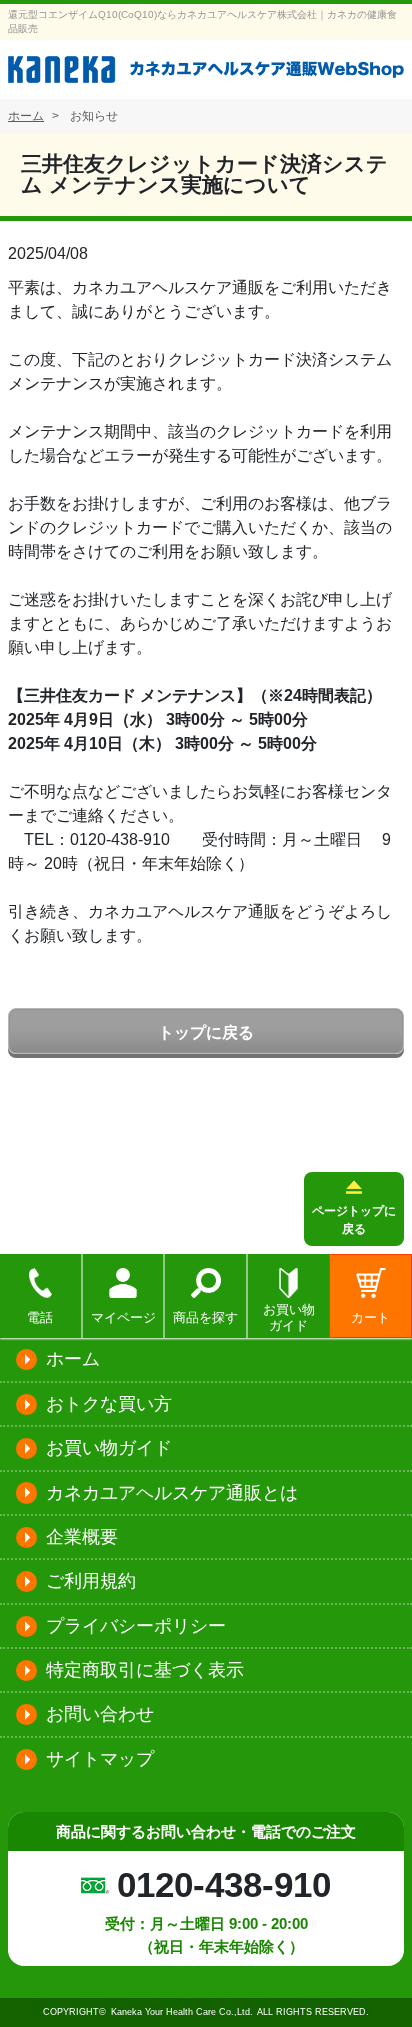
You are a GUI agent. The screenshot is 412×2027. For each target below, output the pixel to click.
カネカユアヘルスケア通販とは (172, 1493)
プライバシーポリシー (136, 1626)
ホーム (73, 1359)
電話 (40, 1317)
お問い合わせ (100, 1714)
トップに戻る (206, 1032)
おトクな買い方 (109, 1404)
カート (370, 1317)
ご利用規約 (91, 1581)
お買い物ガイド (289, 1317)
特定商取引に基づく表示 (145, 1670)
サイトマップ (100, 1759)
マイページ (123, 1317)
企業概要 (82, 1537)
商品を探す (205, 1317)
